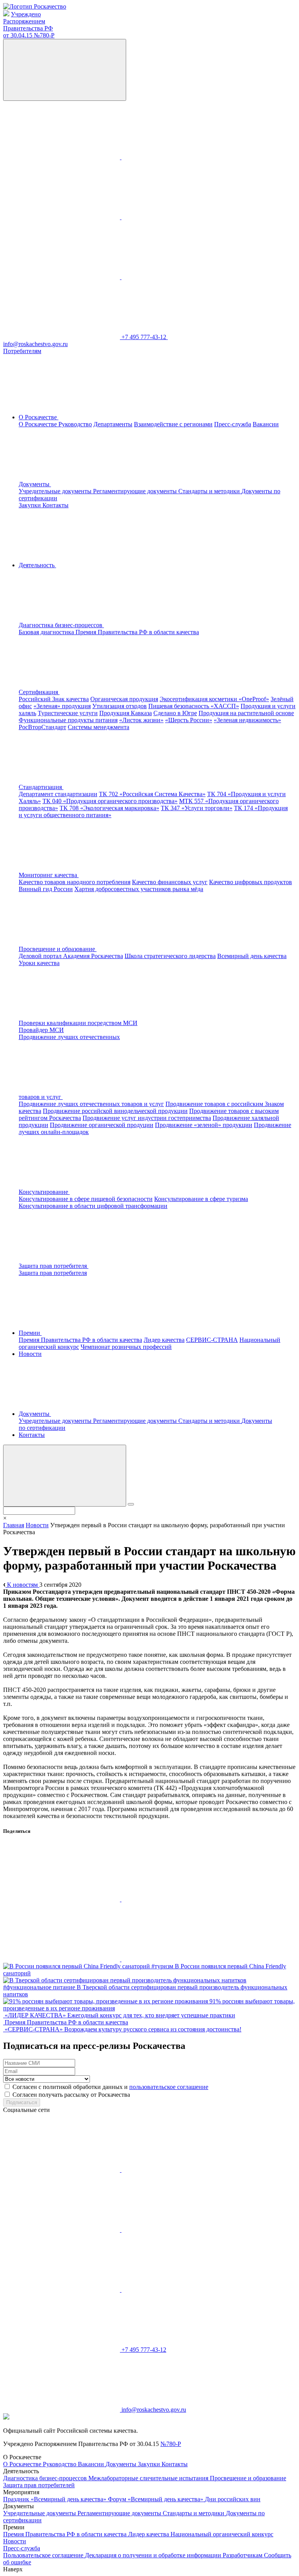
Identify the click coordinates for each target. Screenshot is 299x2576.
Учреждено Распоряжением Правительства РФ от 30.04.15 (29, 25)
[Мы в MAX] (180, 217)
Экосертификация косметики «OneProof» (214, 699)
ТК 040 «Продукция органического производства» (110, 801)
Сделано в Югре (175, 713)
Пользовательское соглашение (44, 2555)
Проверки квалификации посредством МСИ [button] (78, 1023)
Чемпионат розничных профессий (126, 1347)
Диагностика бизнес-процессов (46, 2478)
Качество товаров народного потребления (75, 882)
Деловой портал (41, 956)
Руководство (75, 424)
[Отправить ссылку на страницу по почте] (180, 1959)
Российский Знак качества (54, 699)
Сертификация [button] (39, 692)
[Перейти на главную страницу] (35, 6)
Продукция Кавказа (126, 713)
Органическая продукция (124, 699)
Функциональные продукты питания (68, 720)
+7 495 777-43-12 (145, 337)
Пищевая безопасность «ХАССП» (194, 706)
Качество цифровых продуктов (251, 882)
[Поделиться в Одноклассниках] (180, 1899)
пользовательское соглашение (169, 2087)
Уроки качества (39, 963)
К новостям (22, 1585)
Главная (14, 1525)
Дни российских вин (233, 2499)
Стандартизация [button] (41, 787)
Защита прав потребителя (53, 1273)
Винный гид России (46, 889)
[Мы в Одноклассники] (180, 157)
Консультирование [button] (44, 1192)
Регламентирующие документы (136, 491)
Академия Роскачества (93, 956)
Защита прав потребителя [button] (54, 1266)
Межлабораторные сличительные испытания (149, 2478)
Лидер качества (164, 1340)
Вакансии (266, 424)
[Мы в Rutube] (180, 277)
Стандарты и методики (210, 491)
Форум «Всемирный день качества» (156, 2499)
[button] (120, 625)
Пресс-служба (233, 424)
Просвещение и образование (248, 2478)
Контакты (55, 505)
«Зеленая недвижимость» (247, 720)
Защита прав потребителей (39, 2485)
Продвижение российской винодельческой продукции (115, 1111)
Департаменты (113, 424)
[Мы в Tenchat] (62, 277)
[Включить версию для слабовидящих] (65, 70)
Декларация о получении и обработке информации (154, 2555)
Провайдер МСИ (41, 1030)
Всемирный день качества (252, 956)
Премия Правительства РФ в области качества (137, 632)
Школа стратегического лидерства (170, 956)
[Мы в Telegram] (62, 217)
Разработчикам (243, 2555)
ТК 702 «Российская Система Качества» (152, 794)
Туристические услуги (68, 713)
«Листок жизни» (141, 720)
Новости (30, 1354)
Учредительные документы (56, 491)
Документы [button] (35, 484)
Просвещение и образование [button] (58, 949)
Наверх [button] (13, 2569)
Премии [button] (30, 1333)
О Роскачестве (39, 424)
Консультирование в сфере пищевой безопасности (86, 1199)
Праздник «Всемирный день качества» (55, 2499)
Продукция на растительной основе (246, 713)
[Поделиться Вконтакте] (62, 1899)
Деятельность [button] (37, 565)
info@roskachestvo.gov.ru (154, 2410)
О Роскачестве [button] (39, 417)
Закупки (31, 505)
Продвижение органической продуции (102, 1125)
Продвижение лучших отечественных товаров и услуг (91, 1104)
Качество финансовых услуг (170, 882)
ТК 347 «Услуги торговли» (197, 808)
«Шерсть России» (189, 720)
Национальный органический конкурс (222, 2534)
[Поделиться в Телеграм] (62, 1959)
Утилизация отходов (120, 706)
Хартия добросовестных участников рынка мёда (139, 889)
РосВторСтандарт (42, 727)
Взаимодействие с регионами (173, 424)
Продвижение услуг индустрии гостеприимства (147, 1118)
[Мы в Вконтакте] (62, 157)
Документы (122, 2464)
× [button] (5, 1518)
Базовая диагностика (47, 632)
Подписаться (22, 2102)
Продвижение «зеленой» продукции (204, 1125)
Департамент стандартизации (58, 794)
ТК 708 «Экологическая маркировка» (109, 808)
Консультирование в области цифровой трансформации (93, 1206)
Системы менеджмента (98, 727)
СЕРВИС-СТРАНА (212, 1340)
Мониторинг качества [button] (49, 875)
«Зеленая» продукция (62, 706)
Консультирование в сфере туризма (201, 1199)
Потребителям (22, 351)
